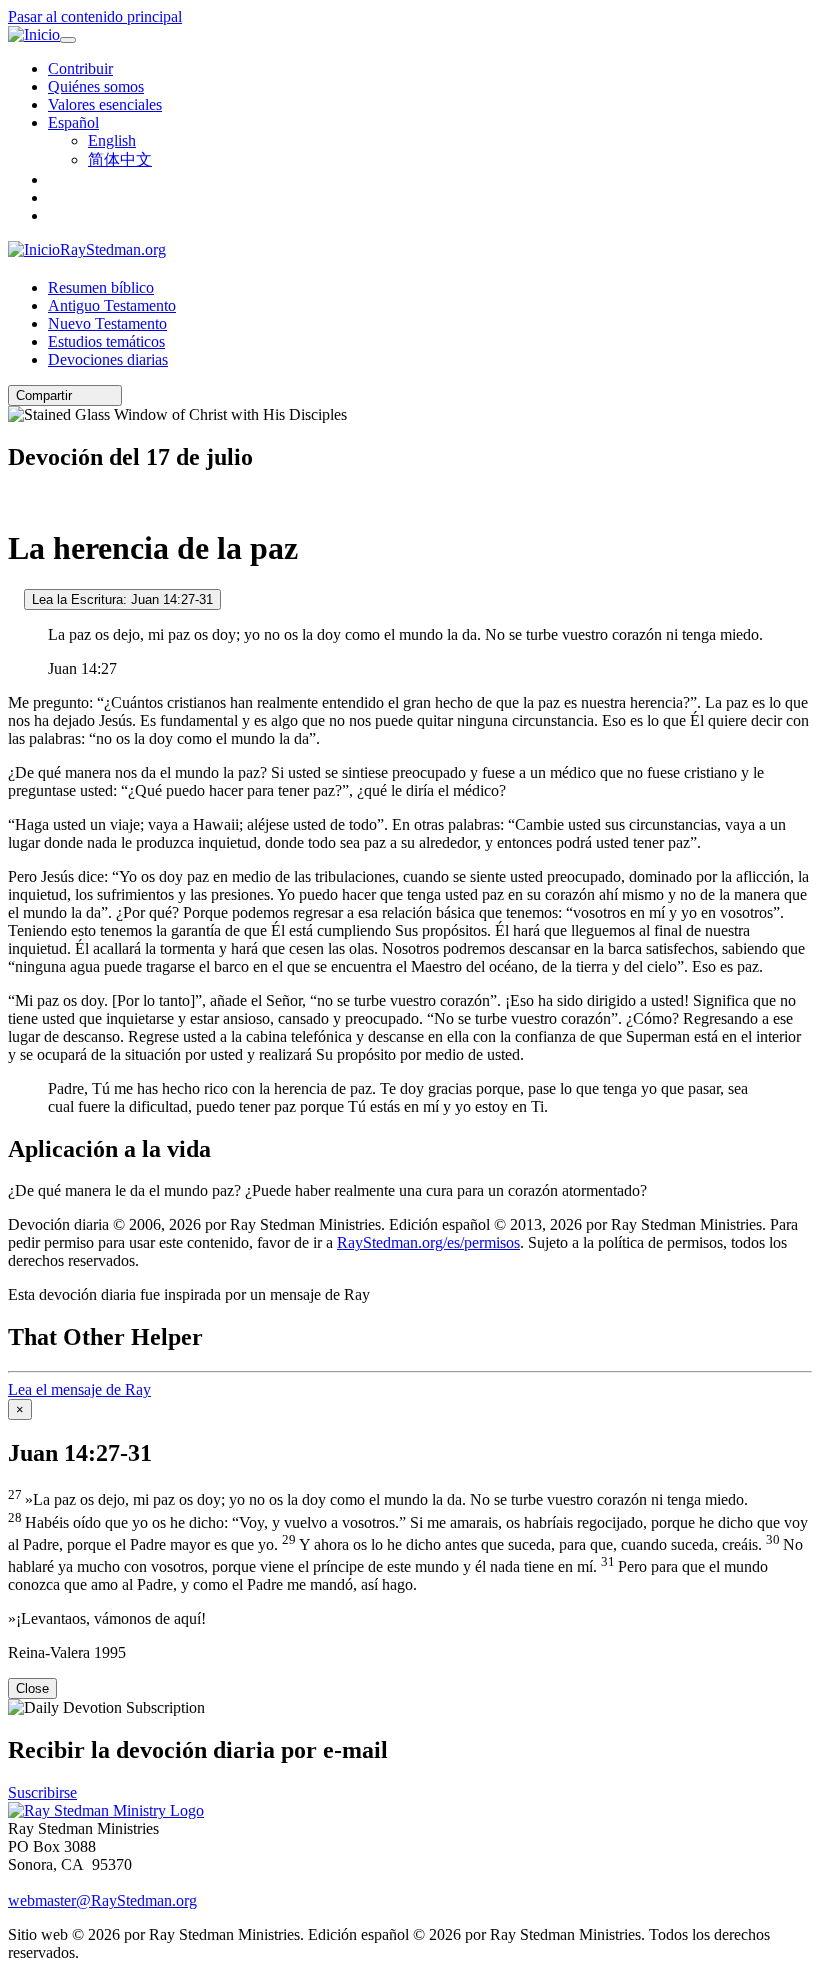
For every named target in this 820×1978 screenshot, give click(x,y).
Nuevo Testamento (107, 323)
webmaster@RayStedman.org (102, 1900)
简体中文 (120, 159)
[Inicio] (34, 35)
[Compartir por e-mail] (81, 395)
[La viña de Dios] (14, 598)
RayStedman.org (113, 249)
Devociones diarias (108, 359)
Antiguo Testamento (112, 305)
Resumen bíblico (101, 287)
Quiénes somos (96, 86)
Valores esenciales (105, 104)
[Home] (106, 1810)
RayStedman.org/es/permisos (428, 1242)
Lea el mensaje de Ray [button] (79, 1389)
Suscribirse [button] (42, 1792)
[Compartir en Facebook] (109, 395)
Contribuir (80, 68)
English (112, 140)
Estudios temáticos (106, 341)
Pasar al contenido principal (95, 16)
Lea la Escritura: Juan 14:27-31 (122, 599)
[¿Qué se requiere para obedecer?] (14, 499)
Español (73, 122)
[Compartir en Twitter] (95, 395)
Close (32, 1688)
